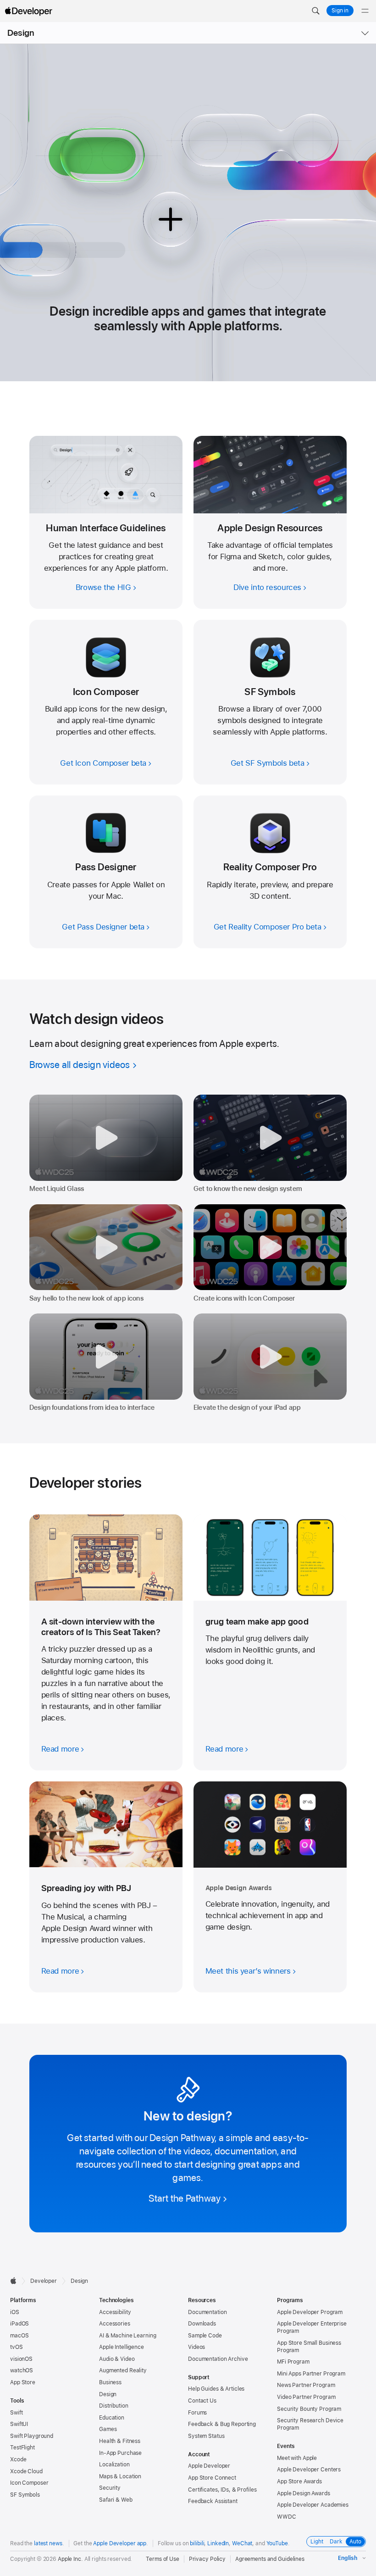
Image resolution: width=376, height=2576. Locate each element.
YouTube (277, 2543)
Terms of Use (163, 2559)
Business (110, 2382)
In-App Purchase (120, 2453)
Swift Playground (32, 2436)
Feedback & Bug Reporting (222, 2424)
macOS (19, 2336)
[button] (315, 11)
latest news (48, 2543)
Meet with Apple (297, 2458)
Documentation (207, 2312)
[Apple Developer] (28, 11)
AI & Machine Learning (127, 2336)
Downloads (202, 2324)
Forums (197, 2413)
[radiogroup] (336, 2542)
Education (112, 2418)
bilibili (197, 2543)
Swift (16, 2413)
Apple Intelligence (122, 2347)
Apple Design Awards (304, 2493)
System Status (206, 2436)
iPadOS (19, 2324)
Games (108, 2429)
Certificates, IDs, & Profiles (222, 2490)
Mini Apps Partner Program (311, 2374)
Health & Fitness (120, 2441)
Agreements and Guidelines (270, 2559)
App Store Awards (299, 2481)
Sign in (340, 11)
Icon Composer (29, 2483)
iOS (15, 2312)
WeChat (242, 2543)
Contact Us (202, 2401)
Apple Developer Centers (309, 2470)
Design (21, 33)
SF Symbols (25, 2495)
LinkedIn (218, 2543)
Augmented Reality (123, 2370)
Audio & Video (117, 2359)
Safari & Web (116, 2500)
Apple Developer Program (310, 2312)
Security (110, 2488)
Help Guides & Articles (216, 2389)
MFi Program (293, 2362)
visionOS (21, 2359)
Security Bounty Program (309, 2409)
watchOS (22, 2370)
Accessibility (115, 2312)
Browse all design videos (80, 1065)
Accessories (115, 2324)
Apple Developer (209, 2466)
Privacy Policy (207, 2559)
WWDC (287, 2517)
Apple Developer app (120, 2543)
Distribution (114, 2406)
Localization (114, 2465)
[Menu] (365, 11)
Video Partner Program (306, 2397)
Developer (44, 2281)
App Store (23, 2382)
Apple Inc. (70, 2559)
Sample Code (205, 2336)
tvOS (17, 2347)
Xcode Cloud (26, 2471)
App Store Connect (212, 2478)
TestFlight (22, 2448)
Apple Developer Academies (313, 2505)
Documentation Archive (218, 2359)
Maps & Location (120, 2476)
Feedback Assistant (213, 2501)
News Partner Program (306, 2385)
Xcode (18, 2459)
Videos (196, 2347)
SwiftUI (19, 2424)
